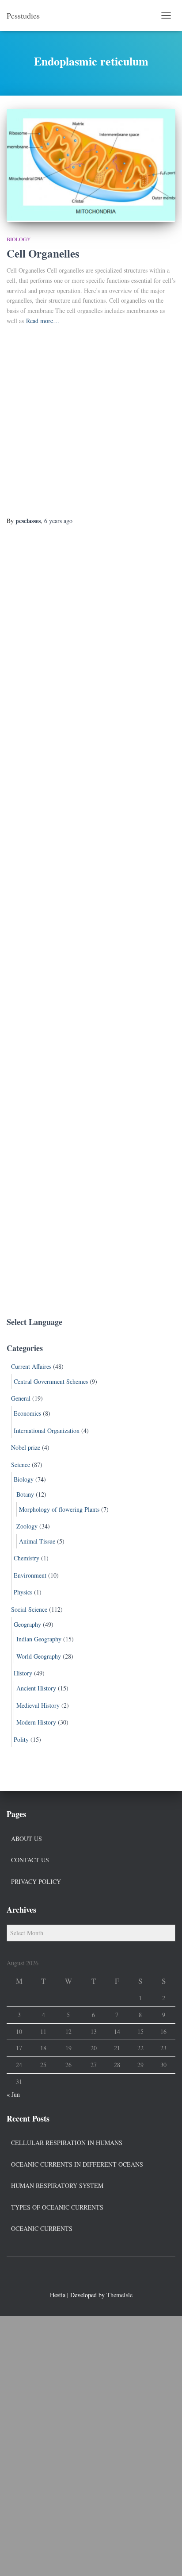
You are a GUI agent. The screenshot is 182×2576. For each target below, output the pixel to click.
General (21, 1398)
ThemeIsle (119, 2295)
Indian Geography (39, 1639)
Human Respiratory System (57, 2185)
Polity (21, 1739)
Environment (30, 1575)
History (23, 1673)
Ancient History (36, 1688)
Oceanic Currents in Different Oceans (77, 2164)
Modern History (36, 1722)
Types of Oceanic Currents (57, 2207)
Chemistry (27, 1558)
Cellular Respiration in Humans (67, 2143)
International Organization (47, 1430)
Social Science (29, 1609)
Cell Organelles (43, 253)
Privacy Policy (36, 1881)
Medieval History (38, 1705)
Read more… (43, 321)
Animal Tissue (37, 1541)
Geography (27, 1624)
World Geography (39, 1656)
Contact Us (30, 1860)
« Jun (13, 2094)
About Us (27, 1839)
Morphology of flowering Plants (59, 1509)
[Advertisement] (91, 421)
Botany (25, 1494)
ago (58, 521)
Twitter (91, 2276)
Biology (19, 239)
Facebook (75, 2276)
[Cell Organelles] (91, 165)
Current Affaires (31, 1366)
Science (21, 1465)
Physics (23, 1592)
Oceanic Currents (42, 2228)
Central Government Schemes (51, 1381)
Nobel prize (26, 1447)
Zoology (27, 1526)
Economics (27, 1413)
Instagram (107, 2276)
